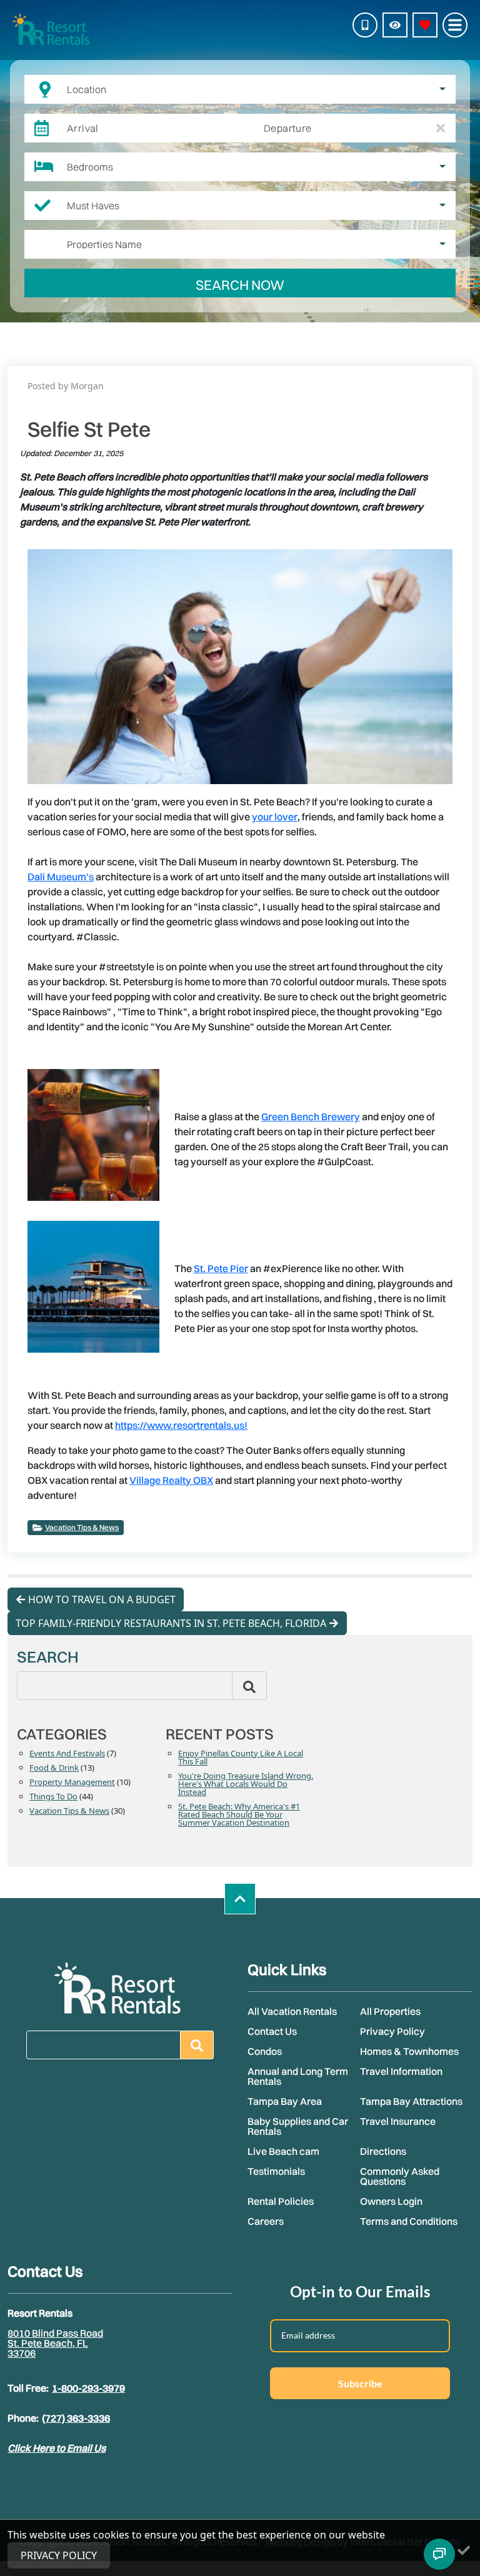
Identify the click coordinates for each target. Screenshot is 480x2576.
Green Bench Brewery (311, 1116)
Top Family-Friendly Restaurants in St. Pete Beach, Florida (171, 1623)
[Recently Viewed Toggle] (395, 25)
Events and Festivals (67, 1754)
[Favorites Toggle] (425, 25)
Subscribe (360, 2383)
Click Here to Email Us (57, 2448)
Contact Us (272, 2031)
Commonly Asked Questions (400, 2176)
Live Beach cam (283, 2151)
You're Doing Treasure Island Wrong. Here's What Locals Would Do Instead (246, 1785)
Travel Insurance (398, 2121)
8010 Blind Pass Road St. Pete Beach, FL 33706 (55, 2343)
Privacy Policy (392, 2031)
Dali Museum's (61, 877)
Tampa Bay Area (285, 2101)
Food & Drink (54, 1768)
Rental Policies (281, 2201)
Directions (383, 2151)
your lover (275, 817)
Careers (266, 2221)
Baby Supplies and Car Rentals (298, 2126)
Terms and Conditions (409, 2221)
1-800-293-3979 (88, 2388)
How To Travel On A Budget (102, 1599)
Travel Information (401, 2071)
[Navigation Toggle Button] (455, 25)
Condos (265, 2051)
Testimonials (276, 2171)
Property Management (72, 1783)
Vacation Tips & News (82, 1527)
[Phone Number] (365, 25)
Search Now (240, 285)
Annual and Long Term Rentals (298, 2076)
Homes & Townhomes (409, 2051)
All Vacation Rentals (292, 2011)
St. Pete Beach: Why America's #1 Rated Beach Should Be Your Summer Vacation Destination (239, 1815)
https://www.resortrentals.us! (181, 1425)
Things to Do (53, 1797)
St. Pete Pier (221, 1268)
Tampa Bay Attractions (411, 2101)
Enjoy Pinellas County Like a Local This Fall (241, 1758)
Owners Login (391, 2201)
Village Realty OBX (171, 1480)
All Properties (390, 2011)
